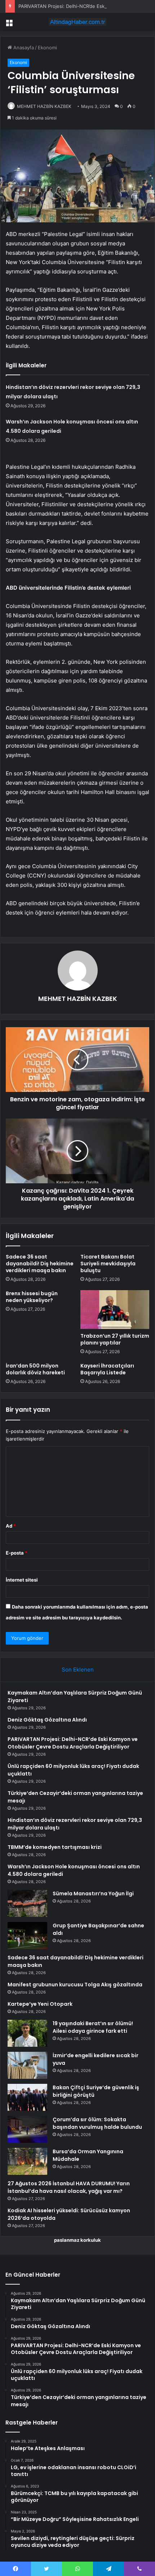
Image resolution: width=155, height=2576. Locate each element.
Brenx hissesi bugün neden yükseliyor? (32, 1297)
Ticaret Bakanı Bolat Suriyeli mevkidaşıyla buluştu (108, 1264)
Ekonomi (47, 47)
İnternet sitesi (22, 1580)
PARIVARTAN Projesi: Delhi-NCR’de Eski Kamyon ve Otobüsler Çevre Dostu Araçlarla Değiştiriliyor (73, 1743)
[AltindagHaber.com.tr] (77, 22)
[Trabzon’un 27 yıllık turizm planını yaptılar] (115, 1310)
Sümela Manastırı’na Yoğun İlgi (93, 1894)
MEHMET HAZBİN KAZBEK (44, 106)
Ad (11, 1526)
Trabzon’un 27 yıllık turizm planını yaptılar (115, 1339)
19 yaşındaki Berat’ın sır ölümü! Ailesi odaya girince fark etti (93, 2027)
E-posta (17, 1553)
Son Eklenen (78, 1670)
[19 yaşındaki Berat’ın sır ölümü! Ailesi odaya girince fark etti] (27, 2033)
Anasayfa (23, 47)
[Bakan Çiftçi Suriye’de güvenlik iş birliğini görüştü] (27, 2097)
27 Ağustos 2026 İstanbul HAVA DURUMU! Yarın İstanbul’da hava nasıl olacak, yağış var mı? (69, 2187)
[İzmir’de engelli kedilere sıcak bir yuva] (27, 2065)
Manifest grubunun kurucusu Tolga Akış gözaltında (75, 1985)
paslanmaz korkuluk (77, 2240)
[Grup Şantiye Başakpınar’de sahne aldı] (27, 1935)
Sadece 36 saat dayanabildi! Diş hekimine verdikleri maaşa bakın (40, 1264)
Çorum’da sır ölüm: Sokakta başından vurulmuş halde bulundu (97, 2123)
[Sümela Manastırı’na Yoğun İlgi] (27, 1903)
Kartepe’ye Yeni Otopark (40, 2004)
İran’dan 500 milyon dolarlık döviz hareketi (35, 1369)
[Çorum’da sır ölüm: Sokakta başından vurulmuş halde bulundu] (27, 2129)
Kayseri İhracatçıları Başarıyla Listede (107, 1369)
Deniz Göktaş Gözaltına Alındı (47, 1720)
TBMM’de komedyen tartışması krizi (55, 1847)
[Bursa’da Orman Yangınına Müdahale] (27, 2161)
